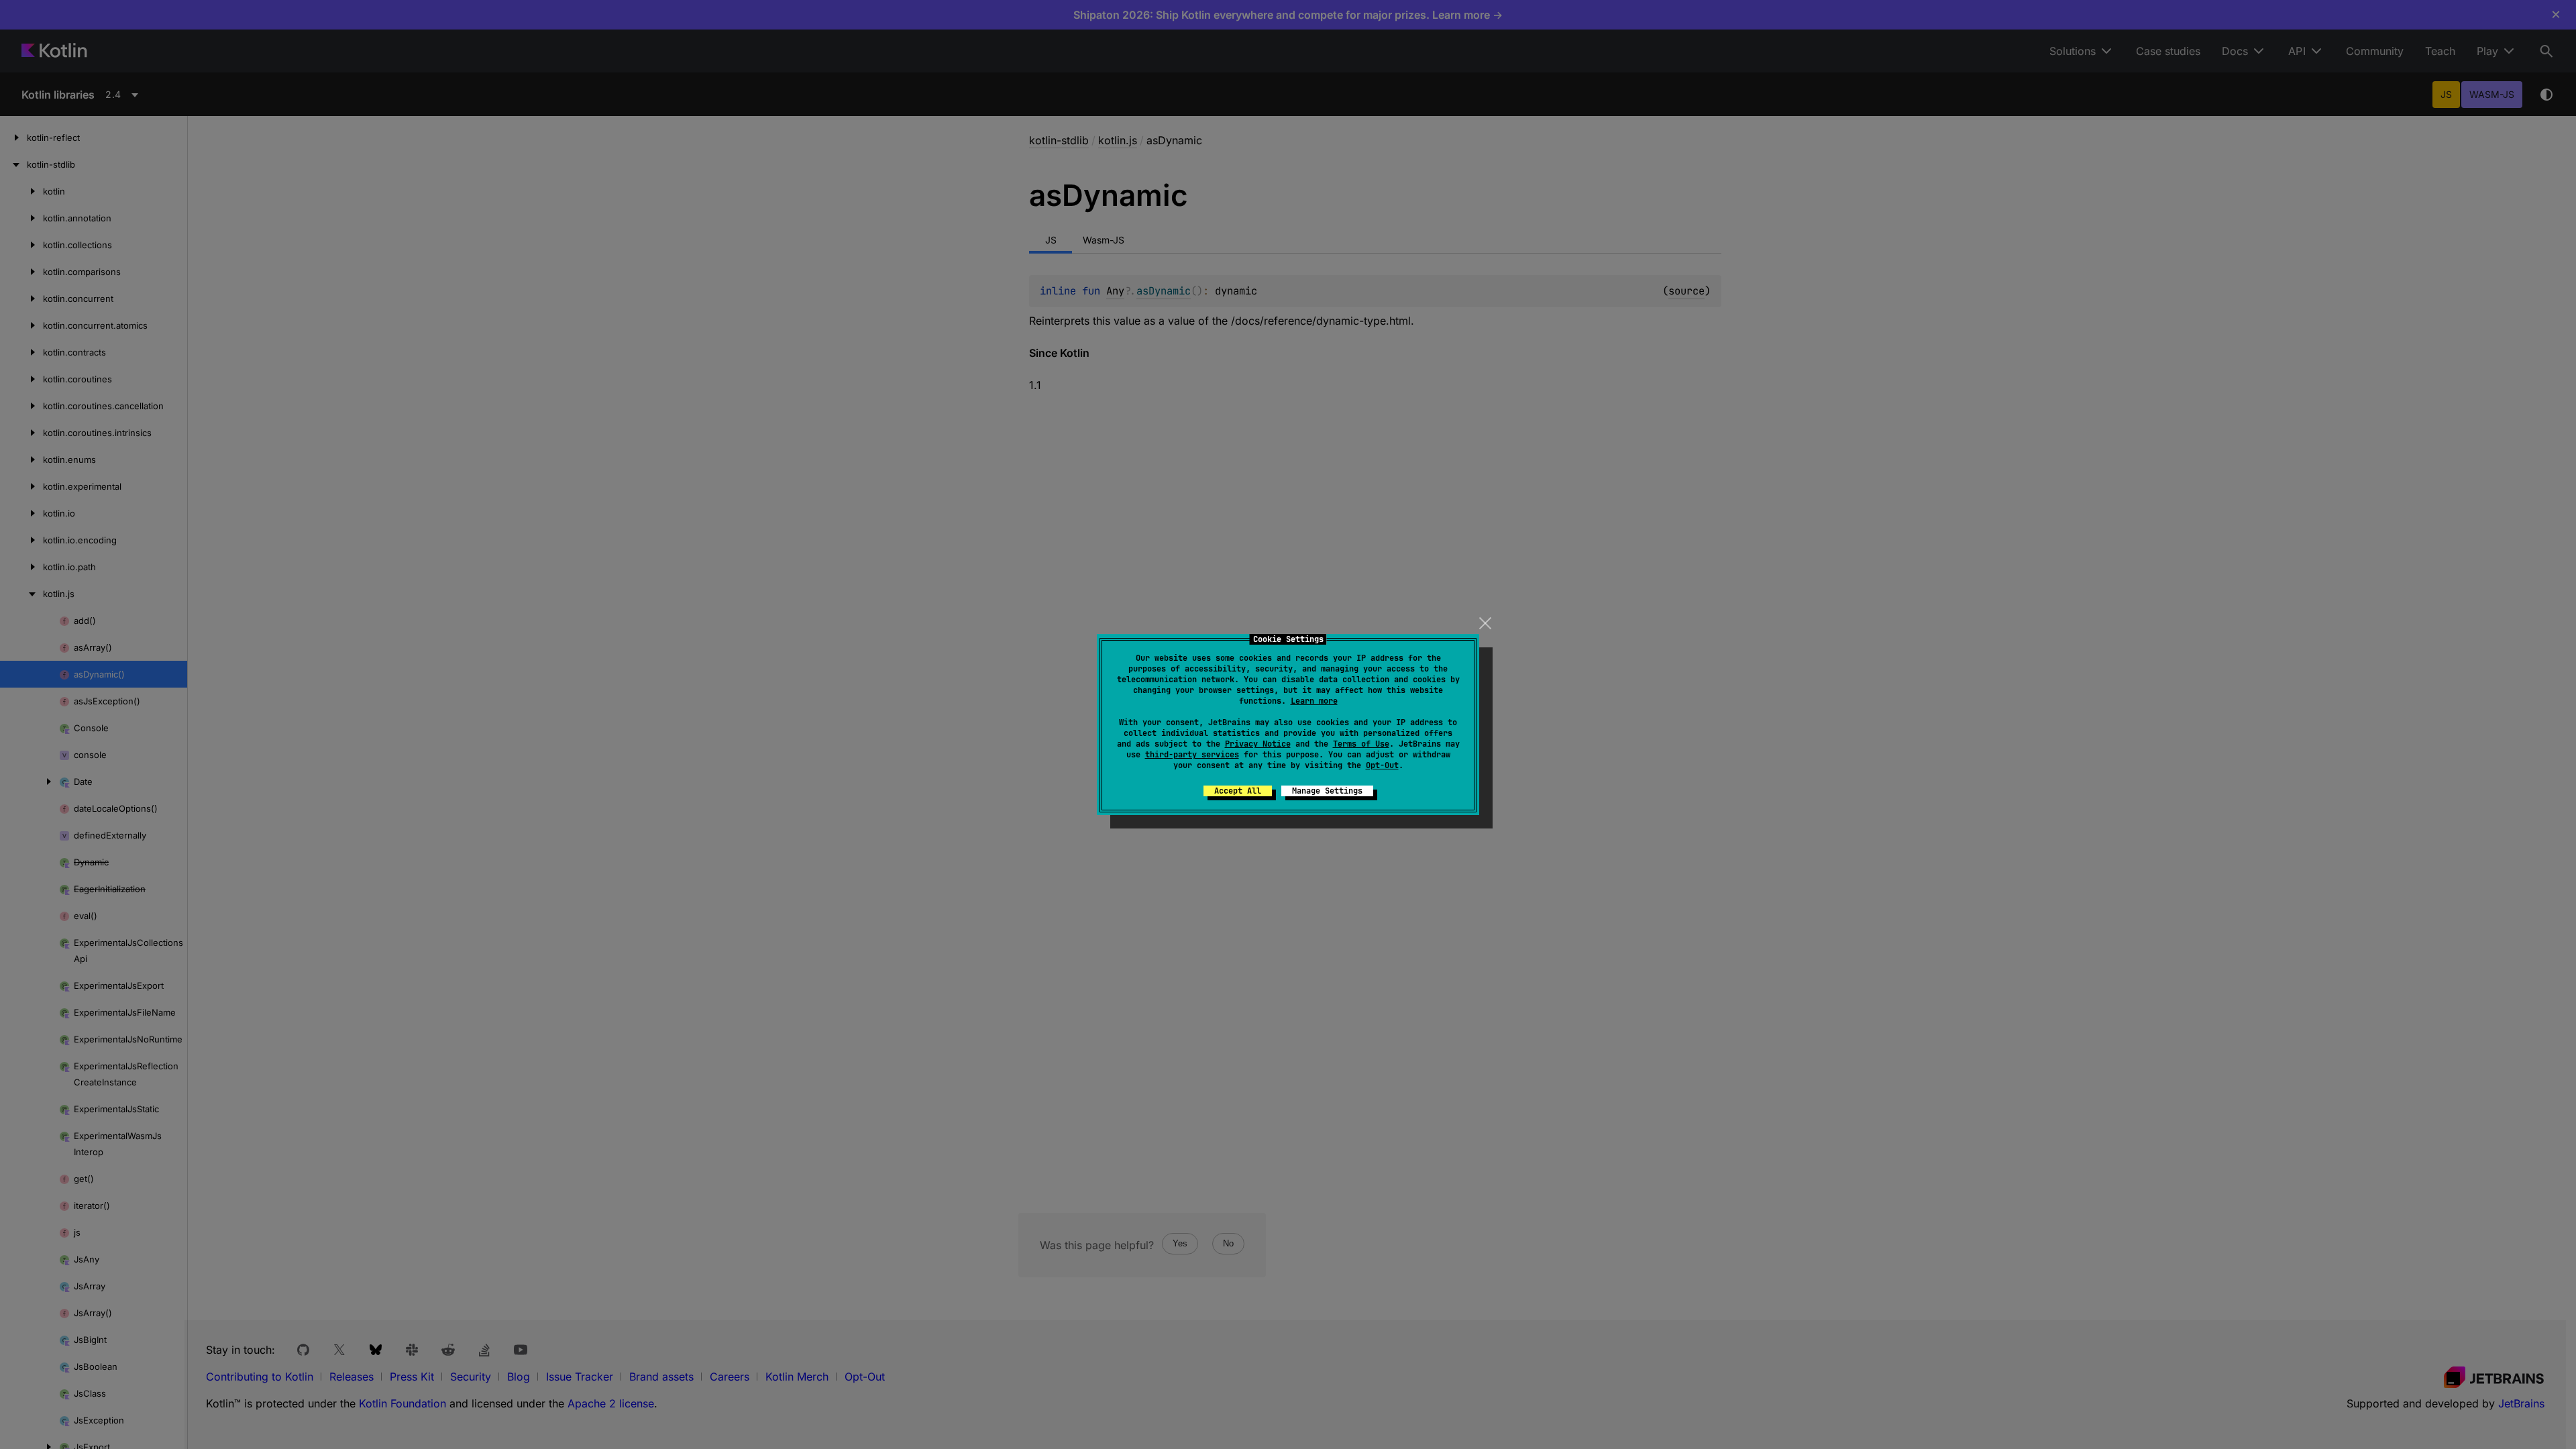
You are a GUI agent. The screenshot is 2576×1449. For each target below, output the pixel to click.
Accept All (1238, 791)
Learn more (1314, 701)
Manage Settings (1327, 791)
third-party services (1192, 755)
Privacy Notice (1258, 744)
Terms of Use (1361, 744)
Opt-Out (1382, 765)
